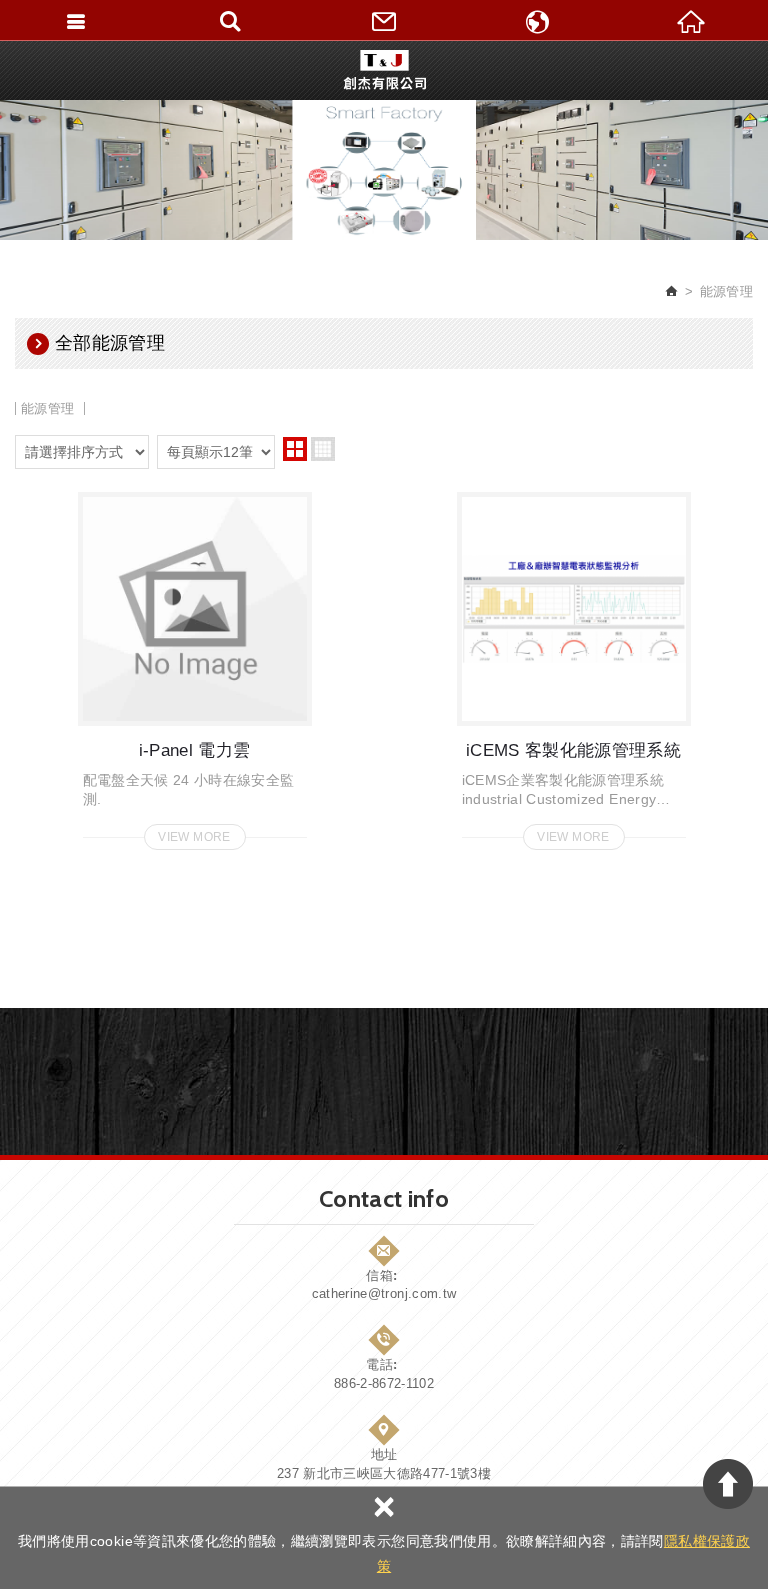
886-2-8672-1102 (384, 1383)
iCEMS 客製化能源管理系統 (574, 665)
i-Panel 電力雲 (195, 665)
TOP (728, 1484)
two (295, 449)
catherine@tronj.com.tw (384, 1293)
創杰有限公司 (384, 70)
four (323, 449)
